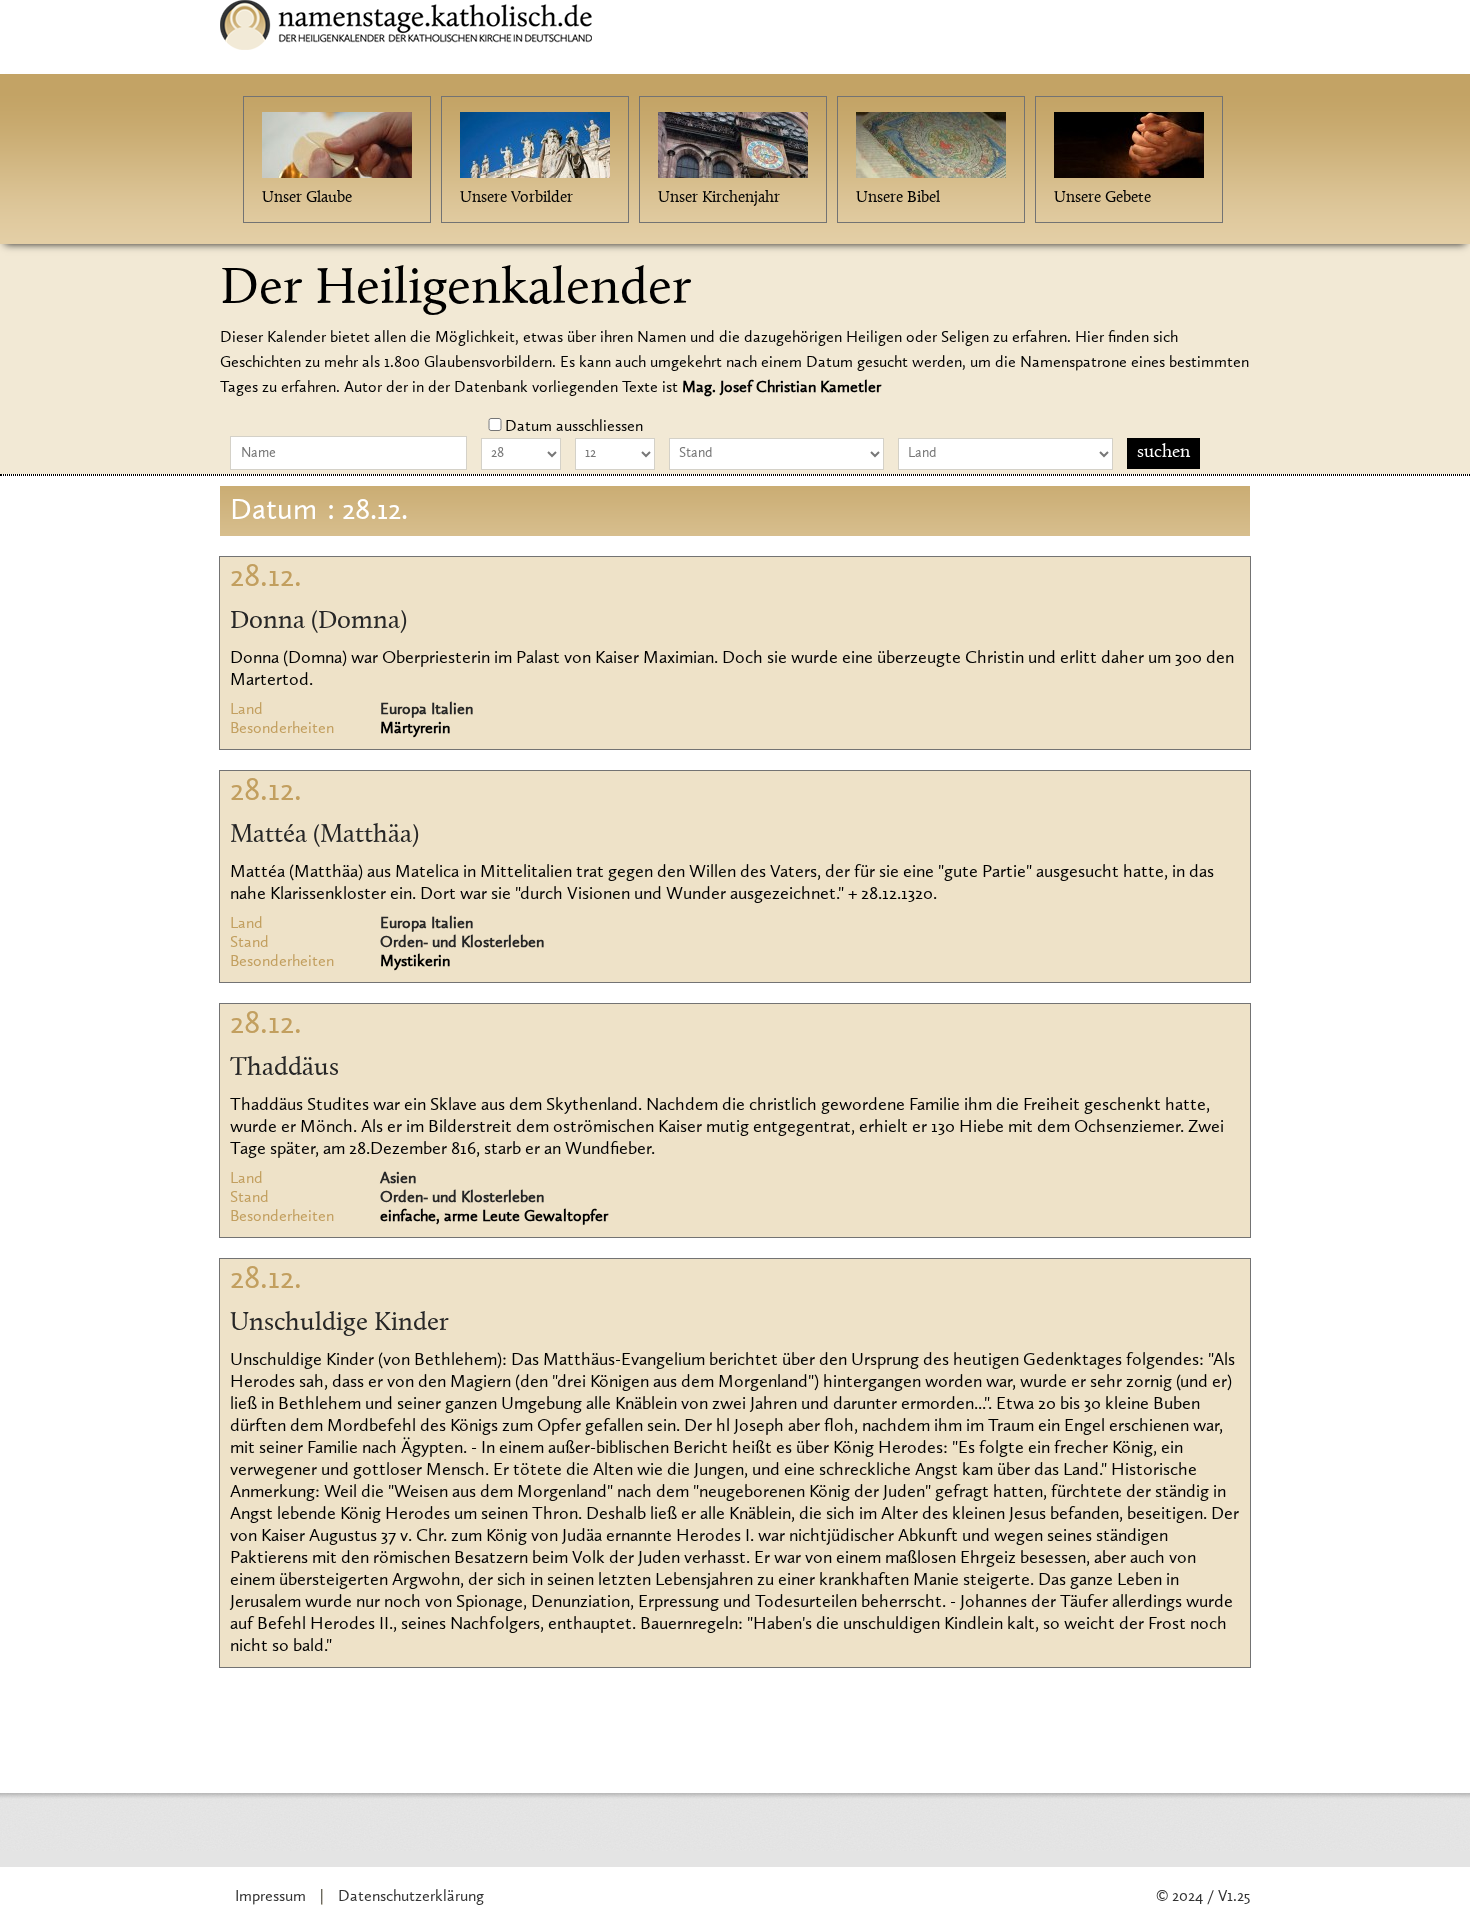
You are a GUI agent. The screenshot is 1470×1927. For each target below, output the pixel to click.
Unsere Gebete (1102, 198)
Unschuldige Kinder (339, 1324)
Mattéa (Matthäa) (324, 836)
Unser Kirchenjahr (719, 198)
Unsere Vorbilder (516, 198)
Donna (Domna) (318, 622)
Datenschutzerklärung (411, 1897)
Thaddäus (284, 1069)
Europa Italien (426, 710)
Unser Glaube (307, 198)
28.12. (266, 578)
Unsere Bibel (898, 198)
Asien (398, 1179)
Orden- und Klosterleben (462, 943)
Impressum (270, 1897)
